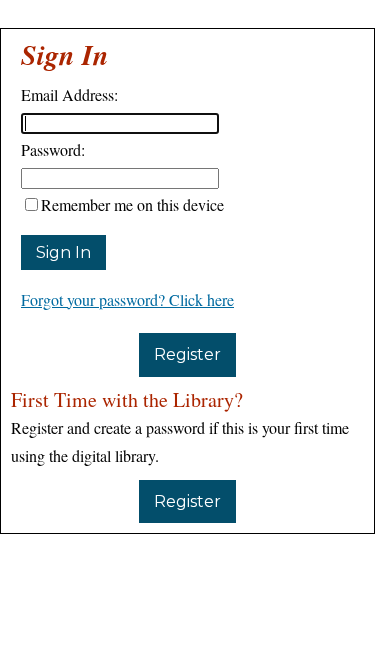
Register (187, 354)
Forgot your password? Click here (127, 299)
